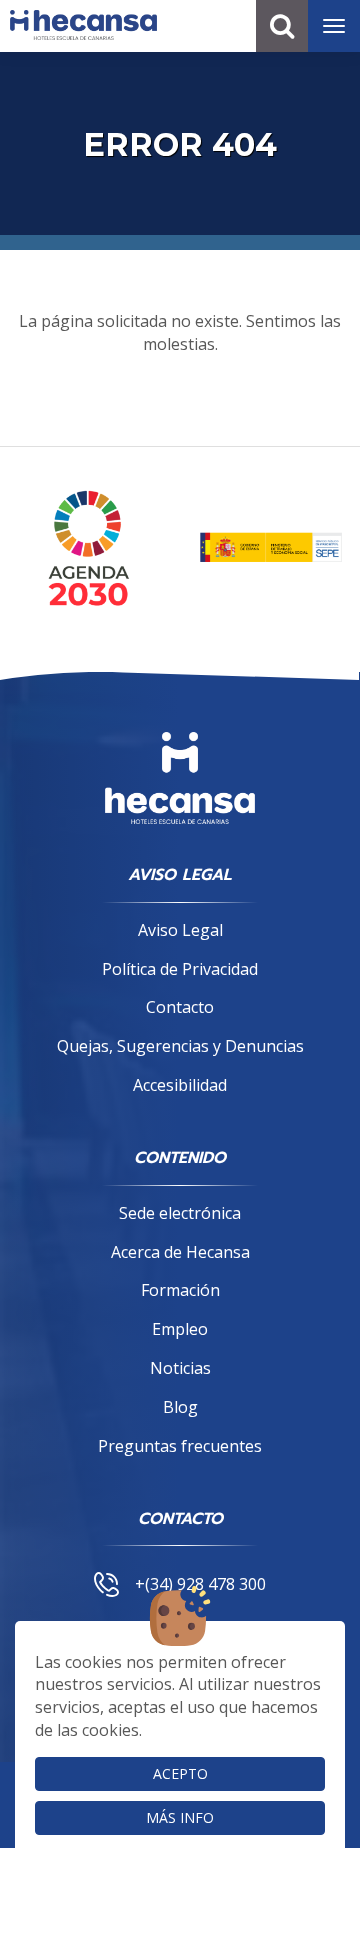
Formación (180, 1290)
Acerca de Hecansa (180, 1252)
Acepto (180, 1773)
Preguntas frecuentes (180, 1446)
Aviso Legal (180, 930)
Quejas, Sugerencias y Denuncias (180, 1046)
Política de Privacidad (180, 969)
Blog (180, 1407)
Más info (180, 1817)
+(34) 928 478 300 (200, 1584)
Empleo (180, 1329)
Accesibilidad (180, 1085)
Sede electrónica (180, 1213)
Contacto (180, 1007)
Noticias (180, 1368)
